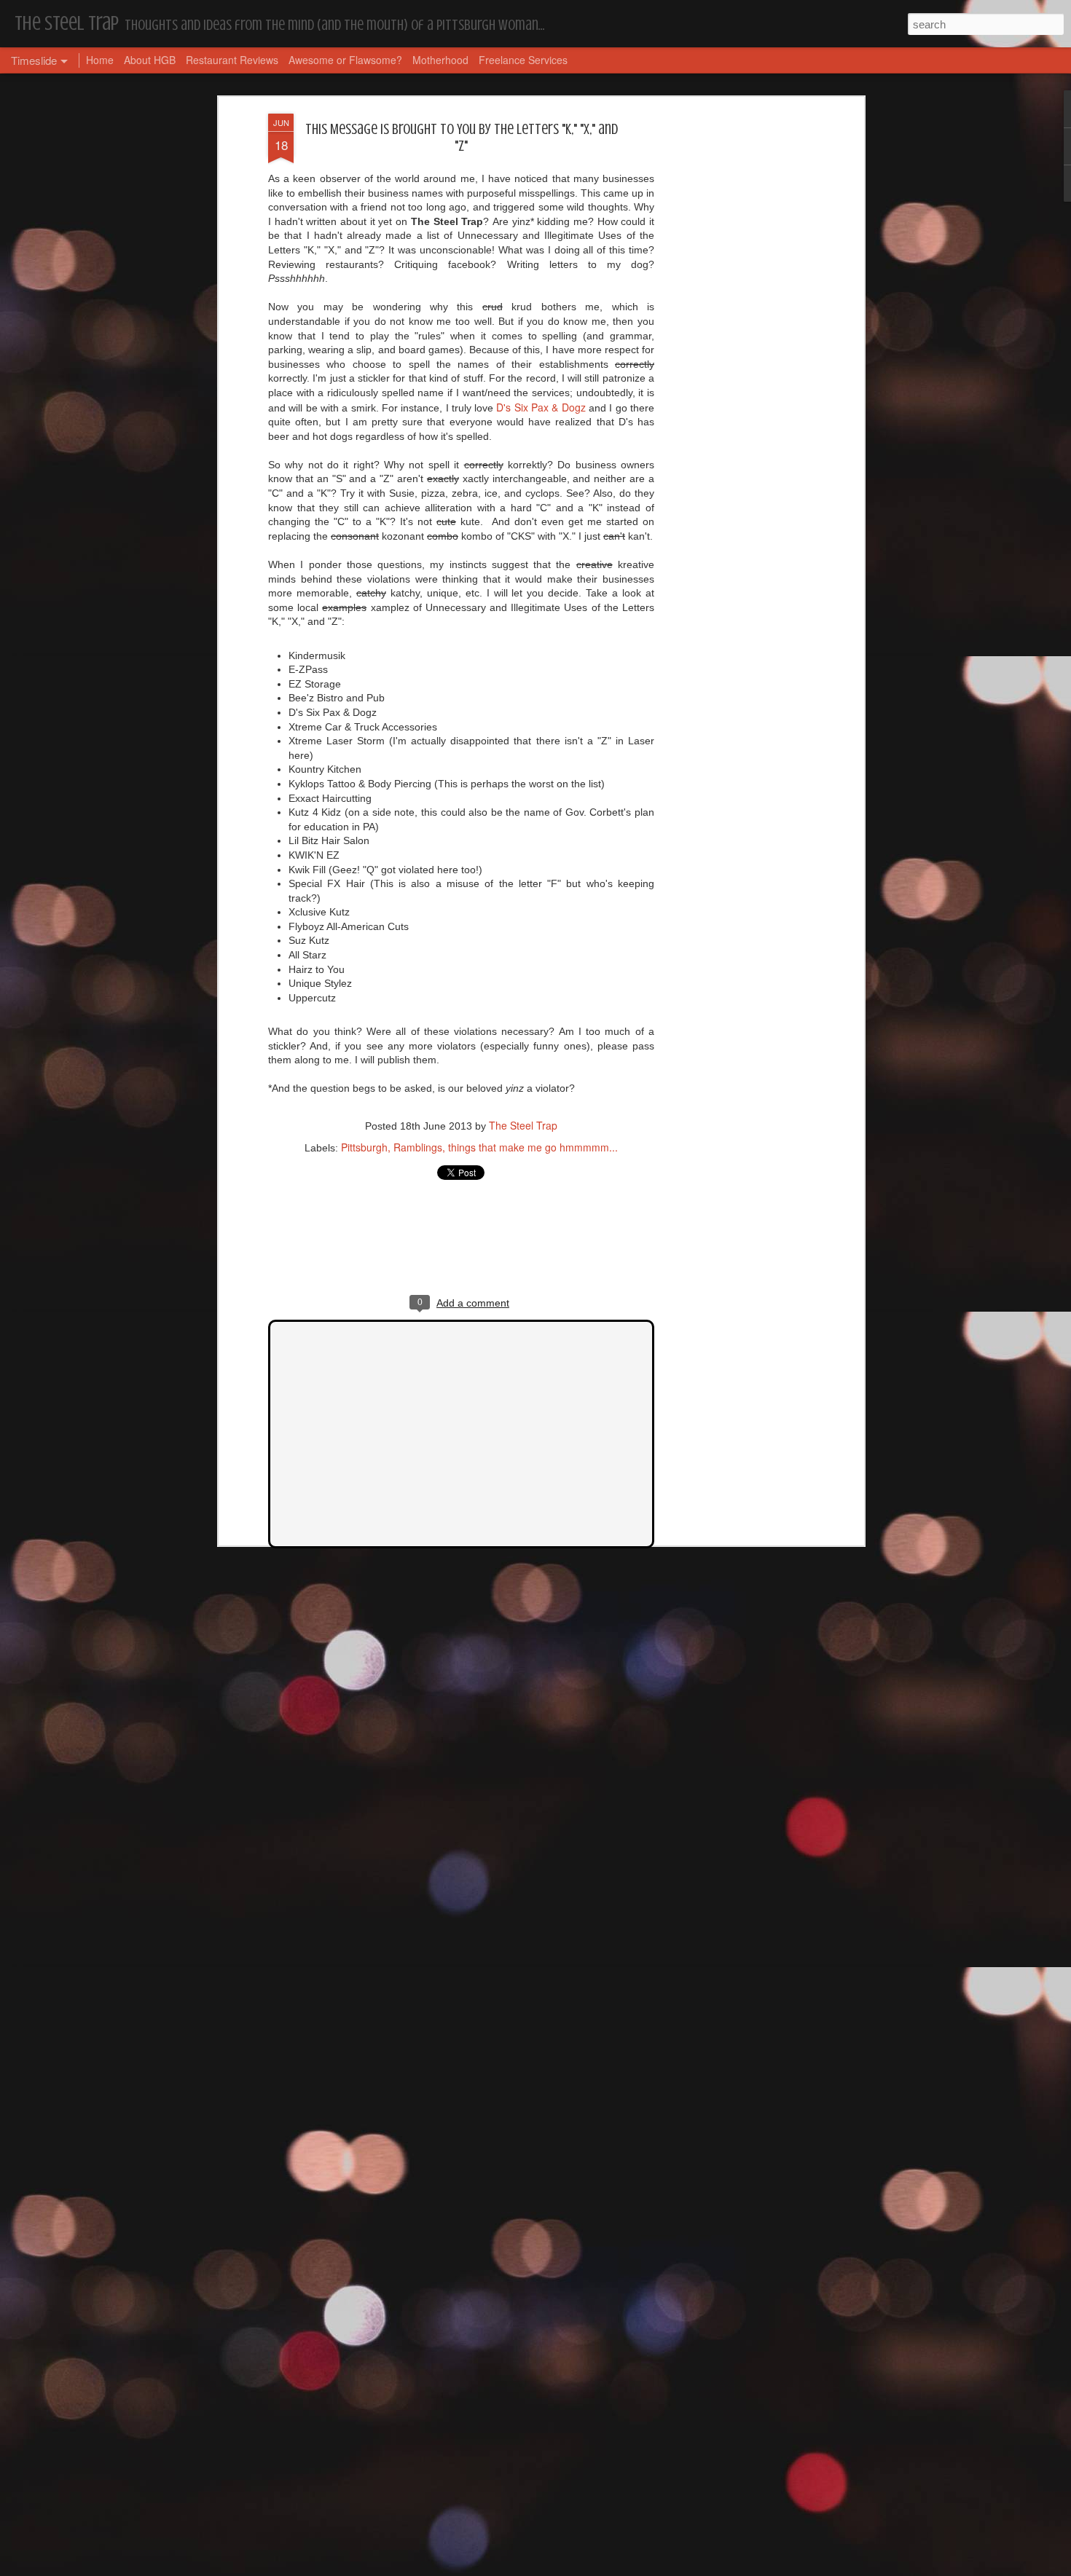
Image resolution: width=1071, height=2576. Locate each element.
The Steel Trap (523, 1125)
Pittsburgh (364, 1147)
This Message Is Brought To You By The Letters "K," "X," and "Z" (462, 138)
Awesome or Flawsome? (345, 60)
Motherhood (440, 60)
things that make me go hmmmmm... (533, 1147)
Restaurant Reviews (232, 60)
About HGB (150, 60)
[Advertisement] (734, 343)
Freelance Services (523, 60)
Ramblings (418, 1147)
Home (100, 60)
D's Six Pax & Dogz (541, 407)
